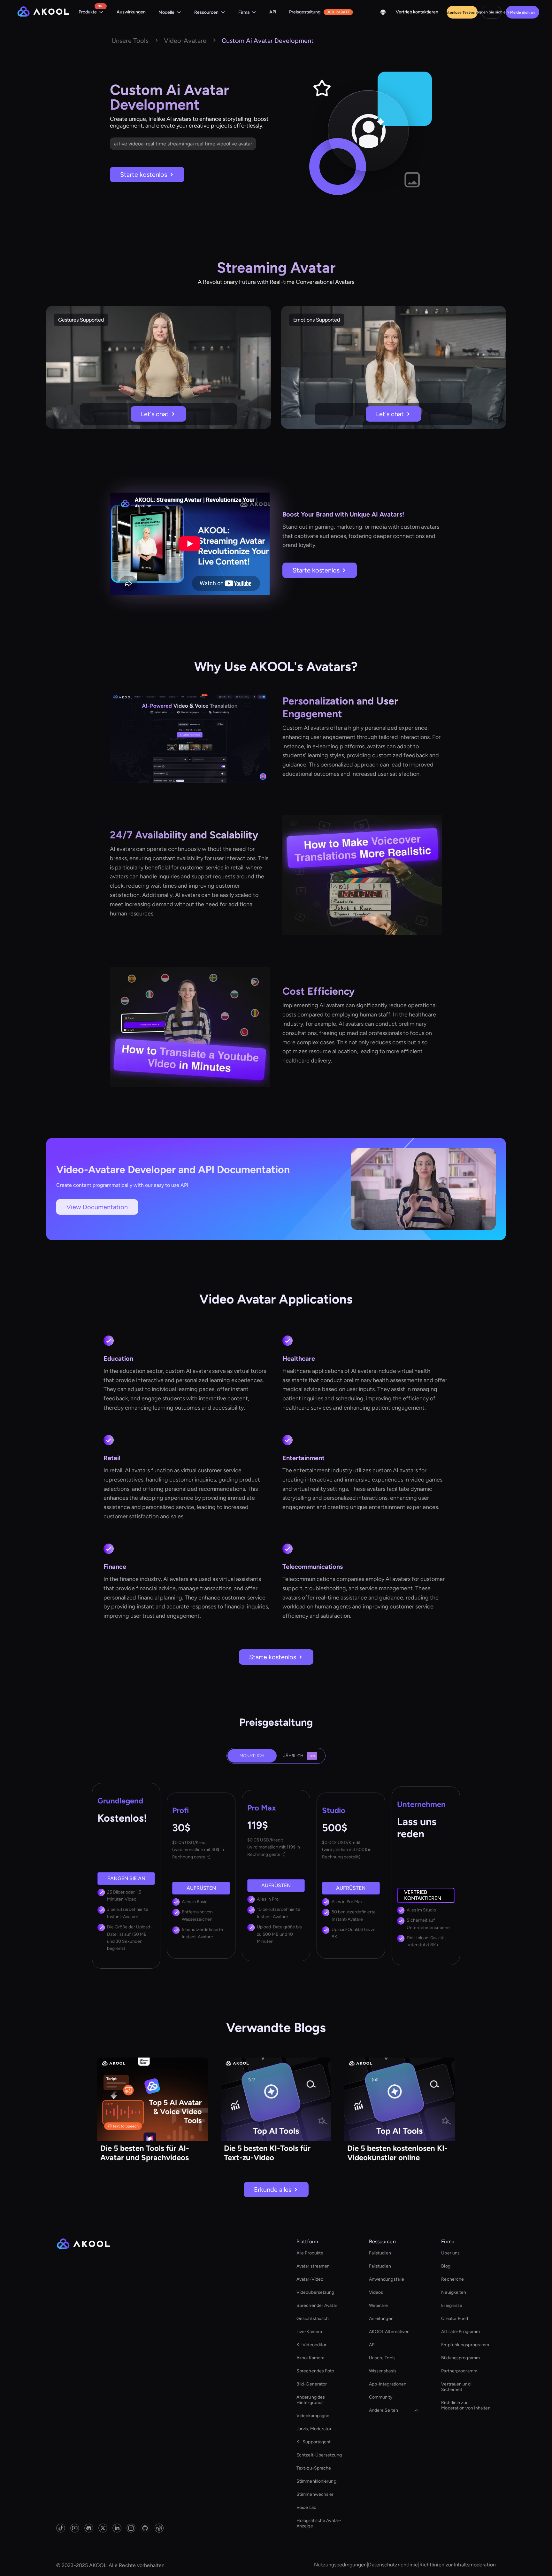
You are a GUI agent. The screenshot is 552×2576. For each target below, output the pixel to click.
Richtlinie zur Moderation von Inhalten (466, 2405)
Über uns (450, 2253)
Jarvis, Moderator (314, 2429)
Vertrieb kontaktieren (417, 12)
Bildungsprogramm (460, 2358)
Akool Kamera (310, 2358)
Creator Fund (455, 2319)
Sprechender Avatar (317, 2305)
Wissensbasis (383, 2371)
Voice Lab (306, 2507)
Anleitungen (381, 2319)
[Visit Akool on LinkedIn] (117, 2528)
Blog (446, 2266)
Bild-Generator (312, 2384)
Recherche (452, 2279)
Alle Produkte (310, 2253)
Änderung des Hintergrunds (311, 2400)
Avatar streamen (313, 2266)
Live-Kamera (309, 2332)
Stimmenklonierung (316, 2481)
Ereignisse (452, 2305)
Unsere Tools (382, 2358)
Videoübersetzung (315, 2292)
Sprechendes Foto (315, 2371)
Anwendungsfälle (387, 2279)
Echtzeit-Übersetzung (319, 2455)
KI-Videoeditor (311, 2345)
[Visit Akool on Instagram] (131, 2528)
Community (381, 2397)
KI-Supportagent (314, 2442)
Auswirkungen (131, 12)
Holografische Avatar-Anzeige (319, 2523)
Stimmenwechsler (315, 2494)
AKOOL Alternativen (389, 2332)
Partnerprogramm (459, 2371)
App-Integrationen (388, 2384)
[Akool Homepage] (43, 12)
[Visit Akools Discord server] (89, 2528)
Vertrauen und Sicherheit (456, 2387)
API (273, 12)
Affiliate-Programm (460, 2332)
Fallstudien (380, 2253)
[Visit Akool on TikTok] (61, 2528)
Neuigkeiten (454, 2292)
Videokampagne (313, 2416)
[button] (91, 12)
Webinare (379, 2305)
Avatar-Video (310, 2279)
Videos (376, 2292)
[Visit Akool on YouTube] (75, 2528)
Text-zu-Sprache (314, 2468)
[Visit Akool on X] (103, 2528)
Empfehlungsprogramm (465, 2345)
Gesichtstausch (313, 2319)
